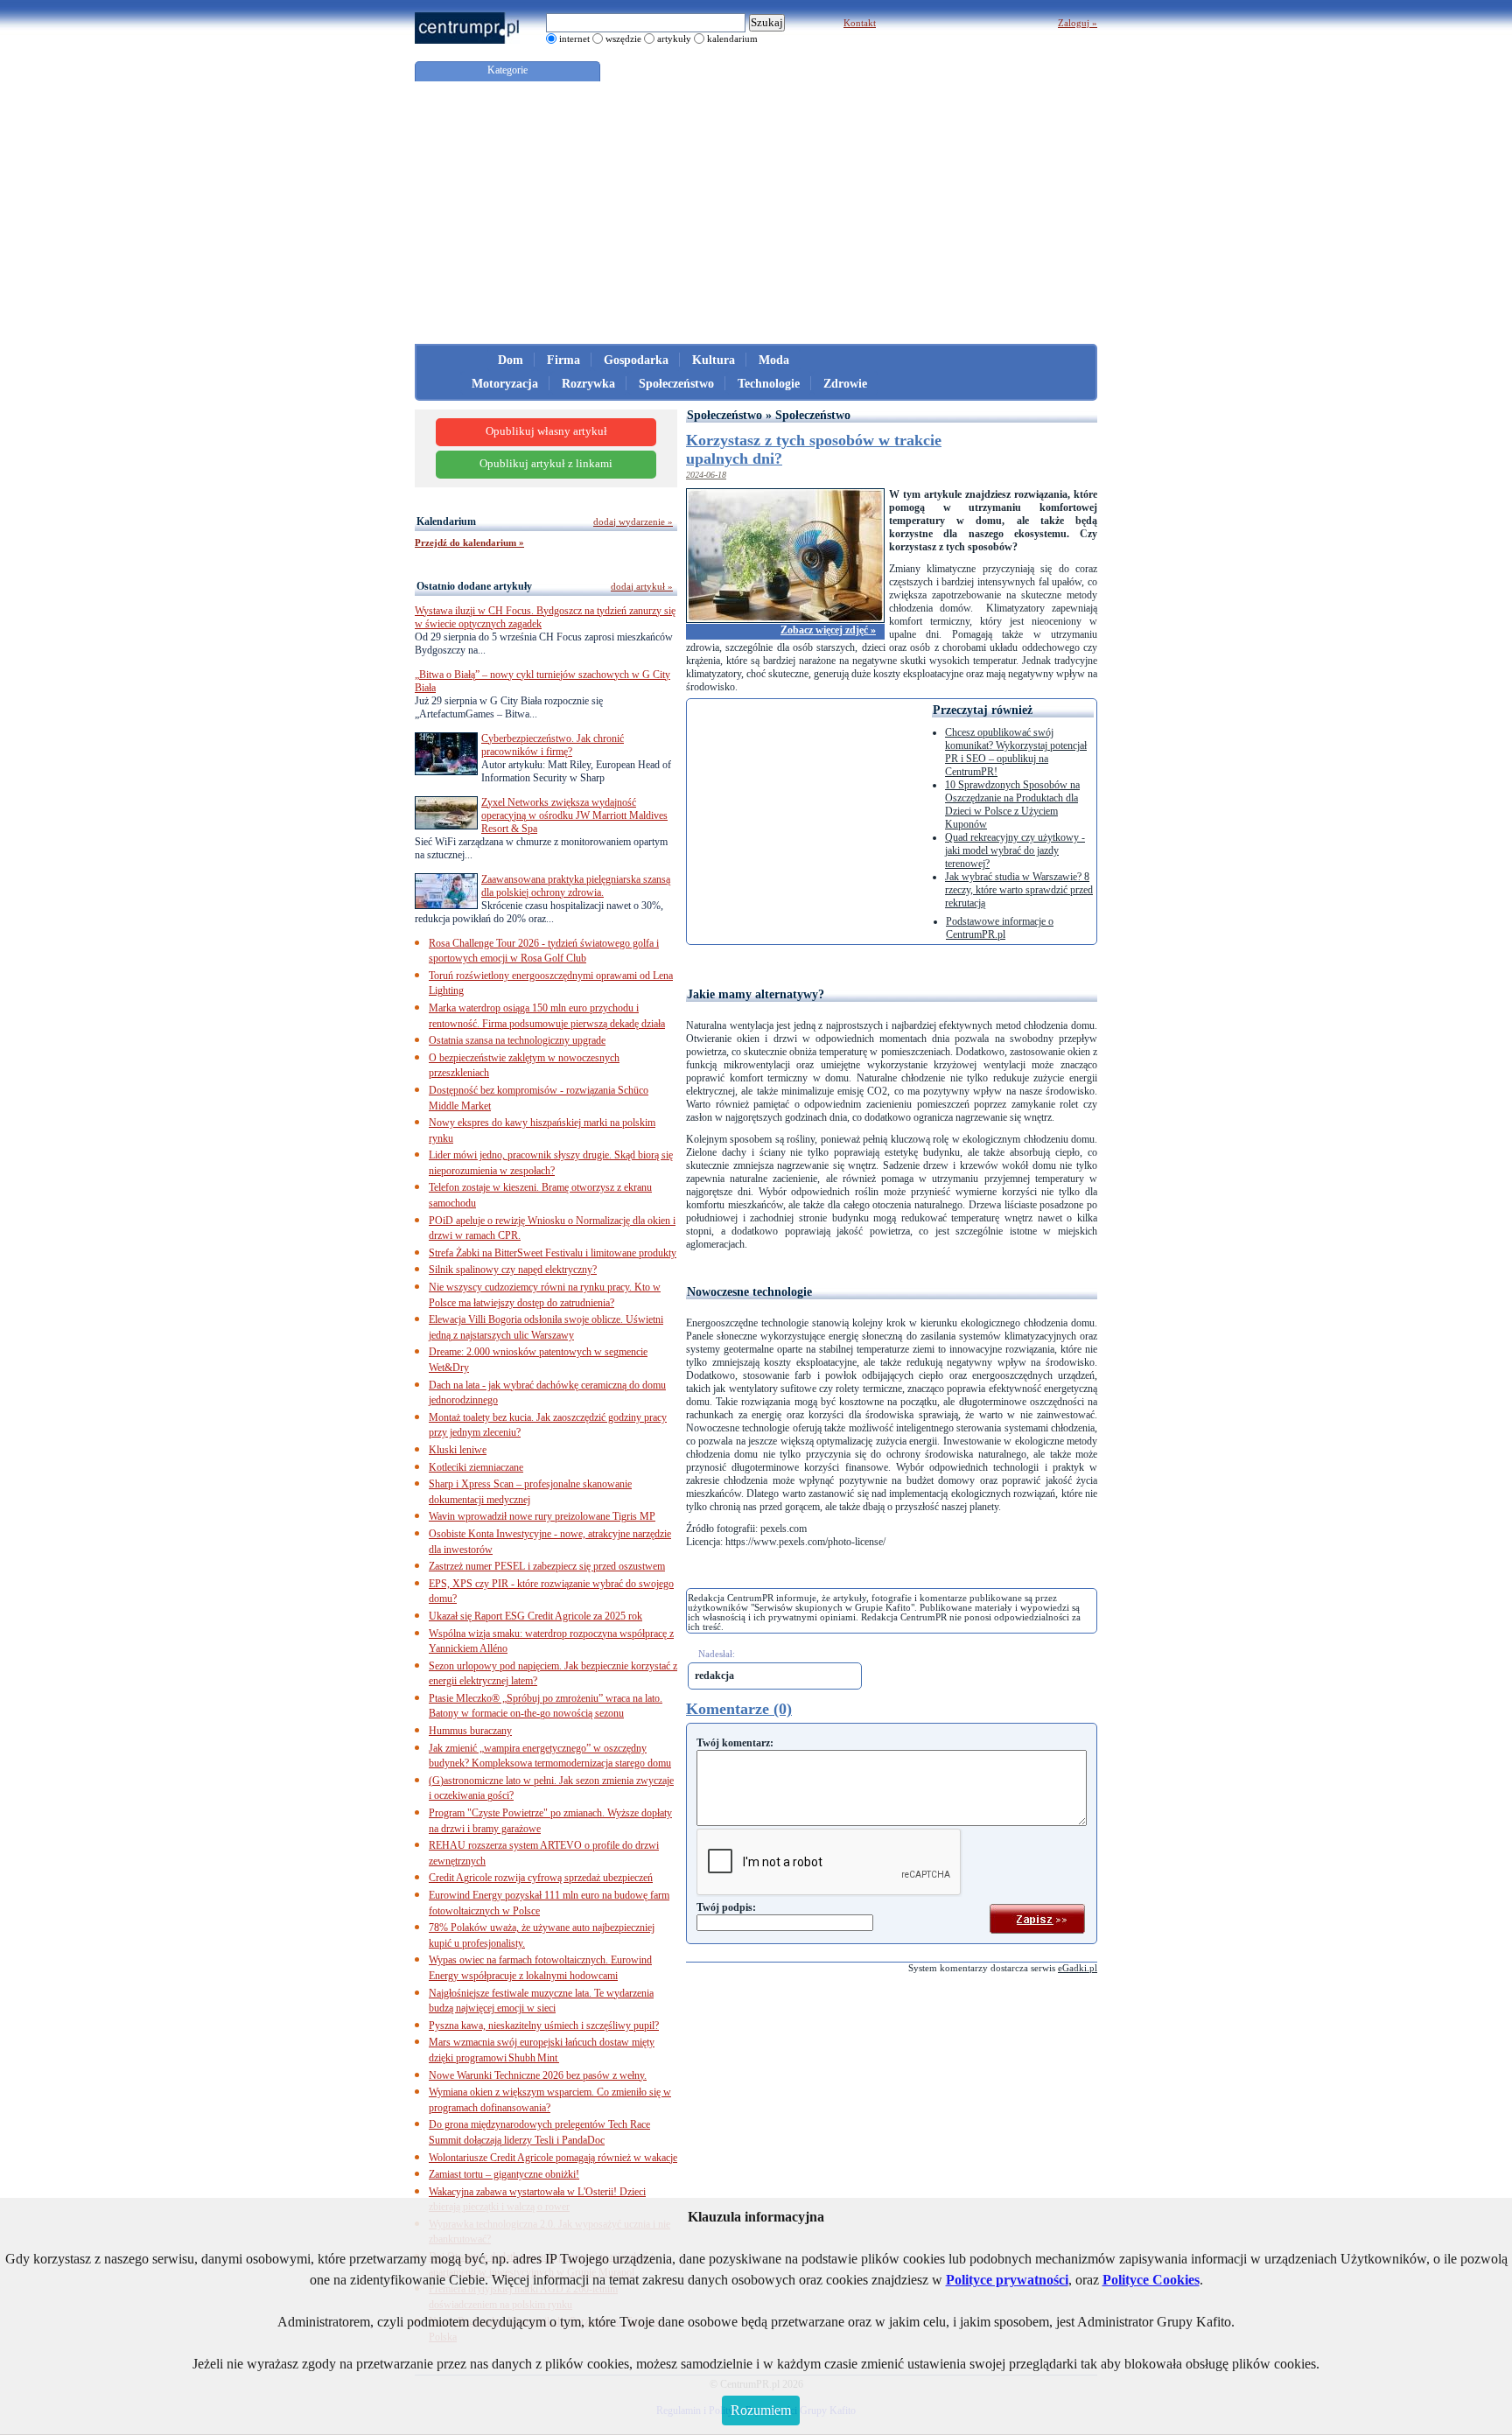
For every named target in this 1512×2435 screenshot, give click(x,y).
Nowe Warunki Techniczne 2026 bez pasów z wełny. (538, 2075)
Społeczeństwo (676, 384)
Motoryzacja (505, 384)
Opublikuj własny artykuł (546, 431)
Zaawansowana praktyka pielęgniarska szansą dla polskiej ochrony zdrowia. (576, 886)
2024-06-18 (706, 475)
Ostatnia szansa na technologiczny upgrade (517, 1040)
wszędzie (623, 38)
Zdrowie (845, 384)
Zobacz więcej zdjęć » (828, 630)
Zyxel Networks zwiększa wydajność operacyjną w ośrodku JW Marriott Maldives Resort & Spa (574, 815)
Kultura (714, 360)
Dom (511, 360)
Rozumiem (761, 2410)
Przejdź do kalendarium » (469, 542)
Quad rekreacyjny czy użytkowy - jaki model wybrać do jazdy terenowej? (1015, 850)
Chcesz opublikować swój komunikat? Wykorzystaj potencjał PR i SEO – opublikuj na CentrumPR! (1016, 752)
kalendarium (732, 38)
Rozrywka (588, 384)
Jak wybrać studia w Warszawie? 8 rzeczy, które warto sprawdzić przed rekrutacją (1019, 890)
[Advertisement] (756, 213)
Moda (774, 360)
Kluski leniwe (458, 1450)
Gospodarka (636, 360)
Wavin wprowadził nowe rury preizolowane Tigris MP (542, 1516)
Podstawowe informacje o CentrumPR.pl (1000, 928)
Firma (563, 360)
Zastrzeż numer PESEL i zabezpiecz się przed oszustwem (547, 1566)
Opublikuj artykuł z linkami (546, 464)
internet (574, 38)
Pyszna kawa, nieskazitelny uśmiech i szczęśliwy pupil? (544, 2026)
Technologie (769, 384)
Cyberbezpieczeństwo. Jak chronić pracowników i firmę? (553, 745)
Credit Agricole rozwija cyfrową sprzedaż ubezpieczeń (541, 1878)
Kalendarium (446, 521)
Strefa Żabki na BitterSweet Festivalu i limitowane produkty (553, 1253)
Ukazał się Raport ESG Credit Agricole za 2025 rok (535, 1616)
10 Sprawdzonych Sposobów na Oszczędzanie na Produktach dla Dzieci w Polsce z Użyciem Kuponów (1012, 805)
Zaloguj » (1078, 23)
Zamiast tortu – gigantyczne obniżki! (504, 2174)
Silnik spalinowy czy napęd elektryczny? (513, 1270)
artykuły (674, 38)
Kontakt (860, 23)
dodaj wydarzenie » (633, 521)
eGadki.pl (1078, 1968)
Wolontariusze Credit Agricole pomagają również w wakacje (553, 2158)
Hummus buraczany (470, 1731)
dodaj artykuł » (642, 586)
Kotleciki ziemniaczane (476, 1467)
